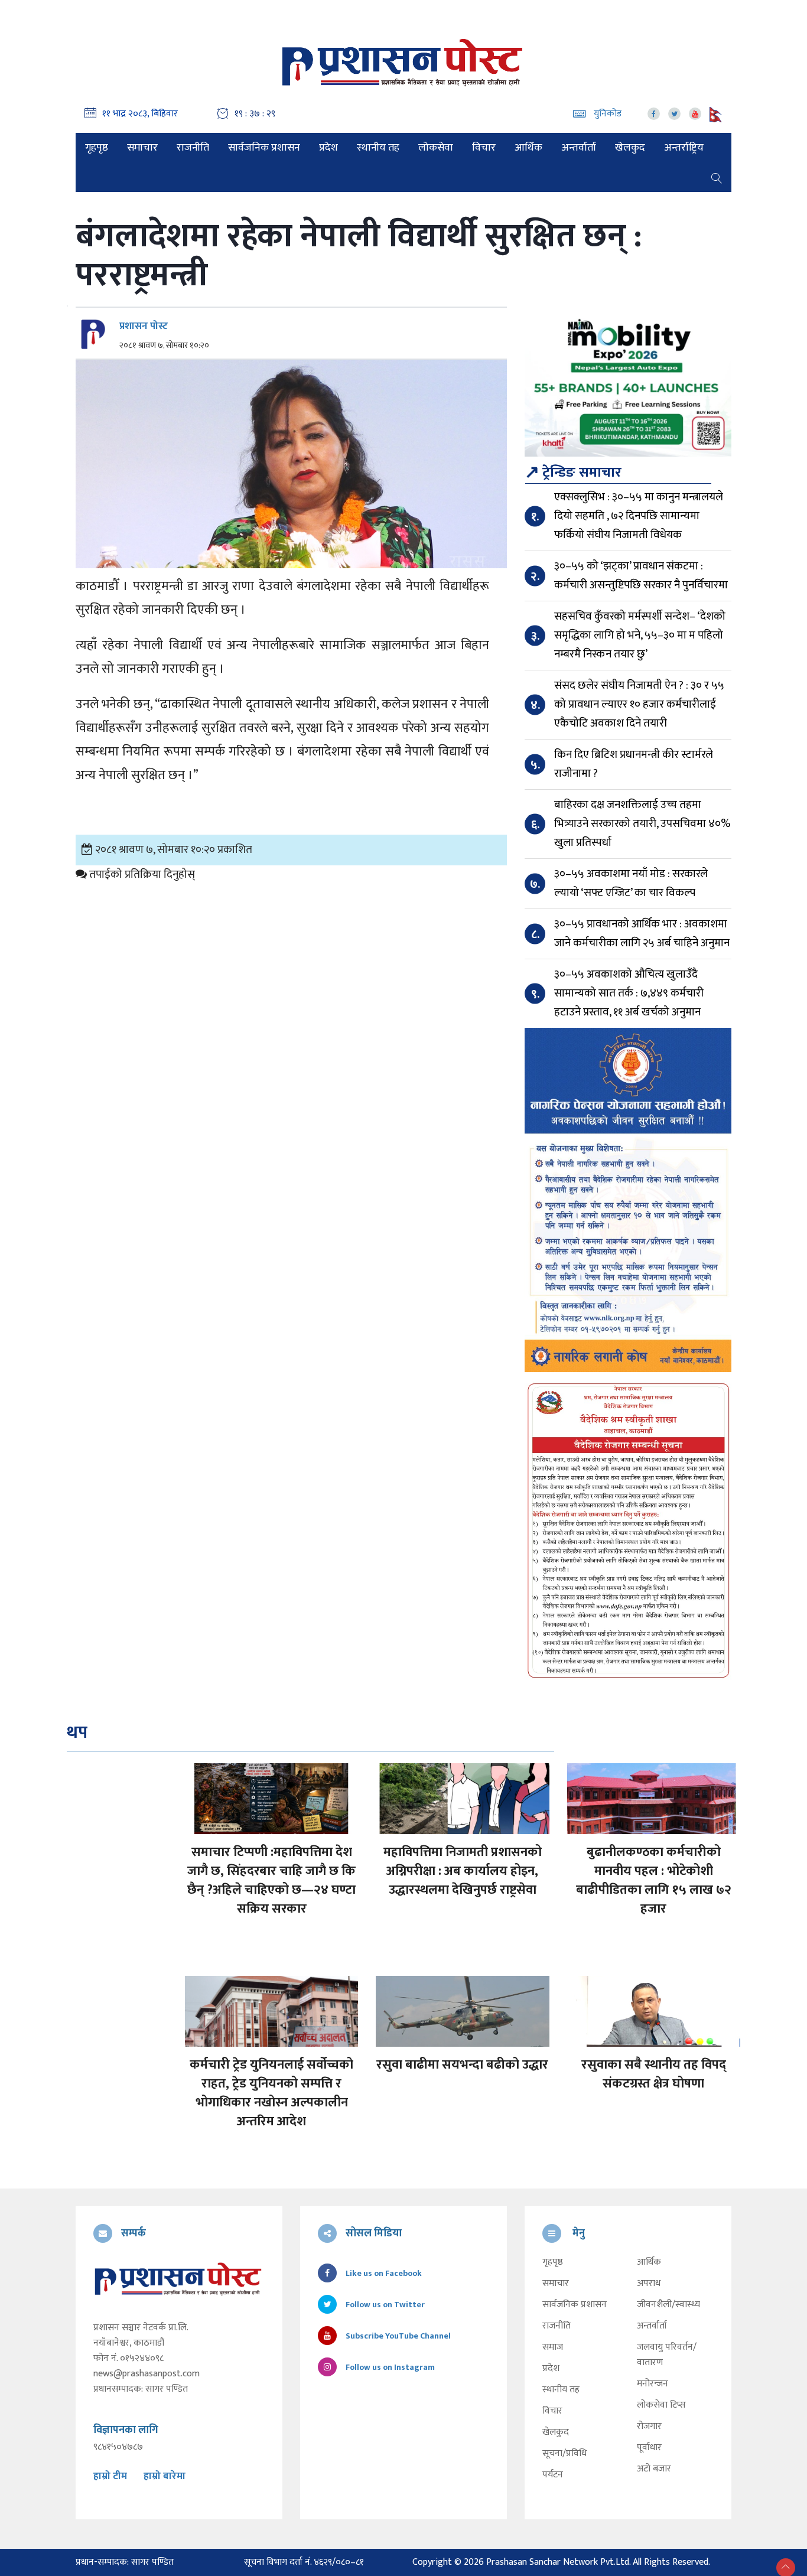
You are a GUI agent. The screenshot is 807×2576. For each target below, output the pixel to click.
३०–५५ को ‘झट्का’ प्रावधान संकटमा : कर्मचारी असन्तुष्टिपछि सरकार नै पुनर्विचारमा (641, 576)
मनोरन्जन (653, 2384)
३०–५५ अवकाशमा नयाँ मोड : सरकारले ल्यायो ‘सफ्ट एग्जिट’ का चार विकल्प (631, 883)
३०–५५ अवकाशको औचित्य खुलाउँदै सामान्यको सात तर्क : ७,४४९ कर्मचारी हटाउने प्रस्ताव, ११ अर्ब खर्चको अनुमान (629, 993)
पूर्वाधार (649, 2448)
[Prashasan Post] (403, 62)
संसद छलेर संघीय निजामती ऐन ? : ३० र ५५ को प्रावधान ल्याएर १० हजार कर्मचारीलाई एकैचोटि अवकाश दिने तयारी (639, 704)
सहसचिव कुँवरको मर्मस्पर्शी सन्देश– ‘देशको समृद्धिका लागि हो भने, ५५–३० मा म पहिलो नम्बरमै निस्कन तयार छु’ (640, 635)
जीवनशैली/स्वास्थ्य (668, 2305)
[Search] (717, 177)
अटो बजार (654, 2469)
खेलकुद (630, 148)
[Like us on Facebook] (654, 114)
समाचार (142, 148)
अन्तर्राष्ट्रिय (684, 148)
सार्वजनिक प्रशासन (264, 148)
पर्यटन (553, 2475)
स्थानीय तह (378, 148)
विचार (484, 148)
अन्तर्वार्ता (579, 148)
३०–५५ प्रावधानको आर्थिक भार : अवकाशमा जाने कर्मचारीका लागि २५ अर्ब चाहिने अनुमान (642, 934)
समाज (553, 2347)
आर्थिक (528, 148)
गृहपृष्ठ (97, 148)
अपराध (649, 2284)
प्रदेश (328, 148)
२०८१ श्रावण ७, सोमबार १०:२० (164, 346)
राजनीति (193, 148)
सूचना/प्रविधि (564, 2454)
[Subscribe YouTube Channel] (695, 114)
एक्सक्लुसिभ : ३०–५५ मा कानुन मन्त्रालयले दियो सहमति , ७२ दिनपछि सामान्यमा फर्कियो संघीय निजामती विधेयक (639, 516)
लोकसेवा (436, 148)
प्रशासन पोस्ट (144, 326)
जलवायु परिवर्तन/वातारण (667, 2355)
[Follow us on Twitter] (674, 114)
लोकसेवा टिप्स (661, 2405)
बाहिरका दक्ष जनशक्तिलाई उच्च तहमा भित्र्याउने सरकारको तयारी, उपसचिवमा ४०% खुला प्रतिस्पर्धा (642, 824)
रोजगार (649, 2427)
